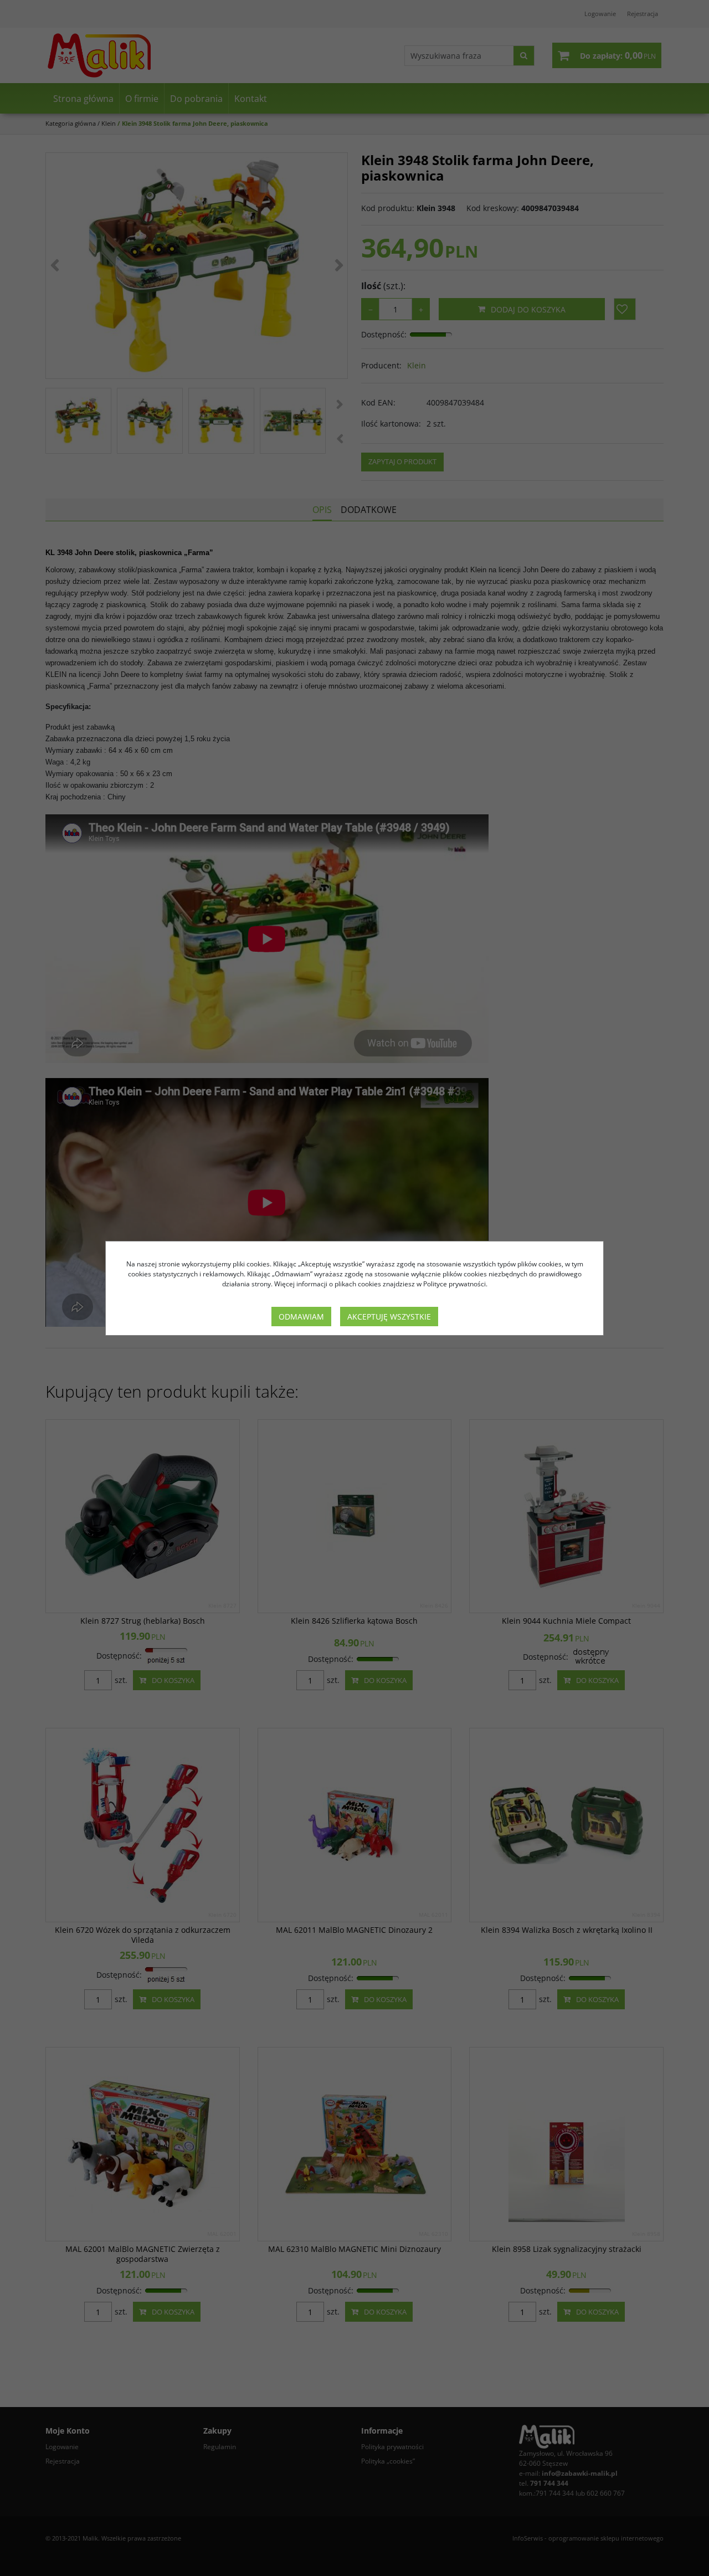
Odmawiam (301, 1317)
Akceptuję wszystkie (389, 1317)
